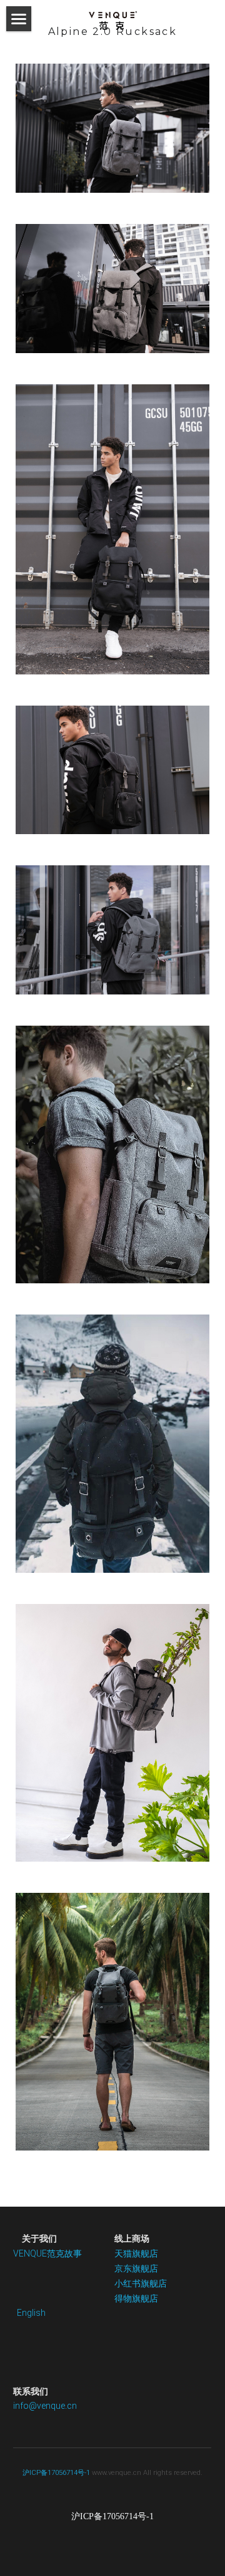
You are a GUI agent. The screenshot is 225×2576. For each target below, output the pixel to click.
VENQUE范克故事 (47, 2253)
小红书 (127, 2283)
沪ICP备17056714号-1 (56, 2473)
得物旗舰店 (136, 2298)
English (31, 2313)
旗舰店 (145, 2268)
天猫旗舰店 (136, 2253)
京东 (123, 2268)
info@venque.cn (45, 2406)
